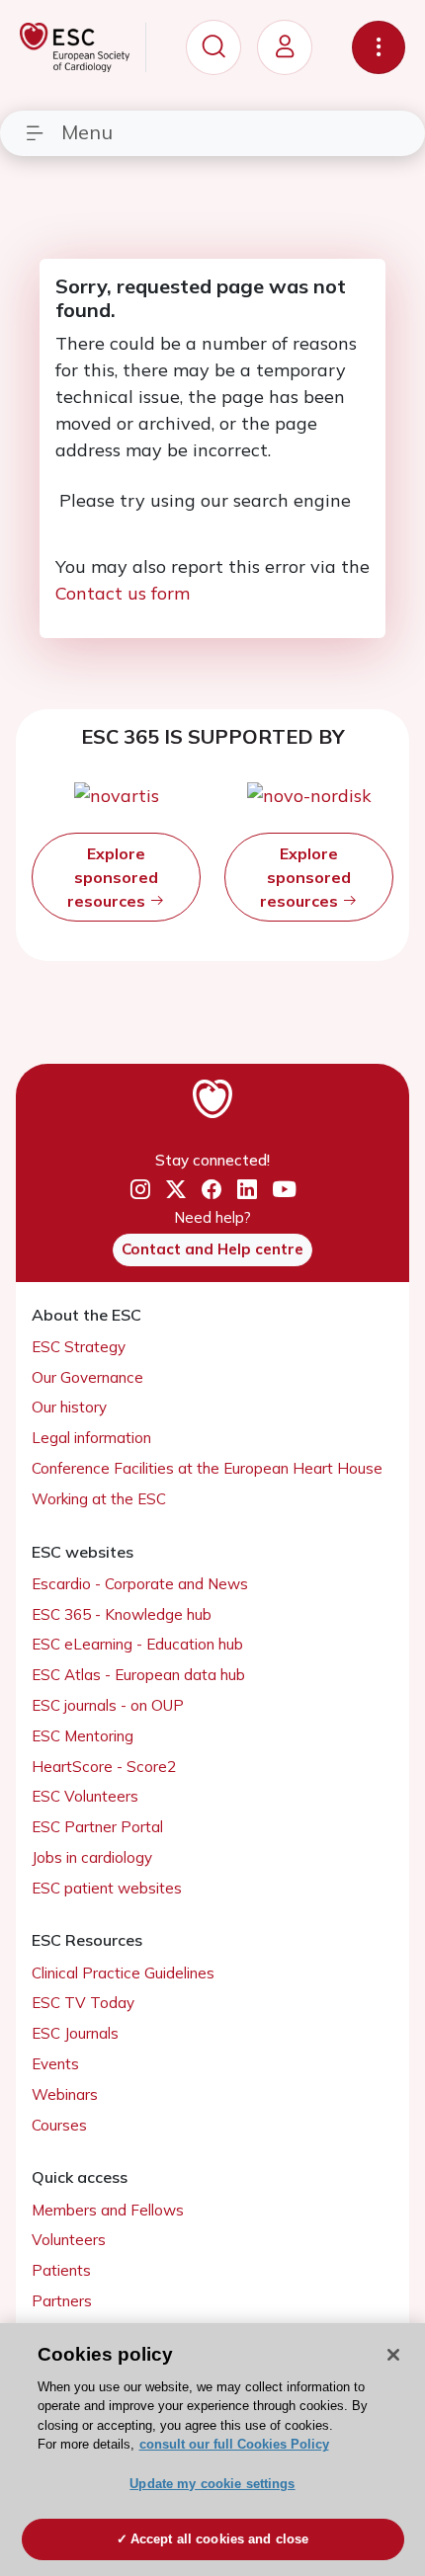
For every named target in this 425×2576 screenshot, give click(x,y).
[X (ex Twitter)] (176, 1189)
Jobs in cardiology (92, 1857)
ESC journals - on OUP (108, 1705)
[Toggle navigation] (379, 47)
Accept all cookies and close (220, 2539)
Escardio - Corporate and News (140, 1584)
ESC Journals (75, 2033)
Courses (59, 2125)
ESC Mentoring (83, 1736)
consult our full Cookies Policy (234, 2444)
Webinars (65, 2094)
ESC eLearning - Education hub (137, 1644)
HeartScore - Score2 (104, 1767)
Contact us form (123, 593)
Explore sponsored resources (113, 877)
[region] (212, 2450)
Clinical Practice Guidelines (123, 1973)
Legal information (91, 1438)
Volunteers (69, 2240)
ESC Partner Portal (97, 1827)
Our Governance (87, 1377)
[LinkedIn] (247, 1189)
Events (55, 2064)
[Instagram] (140, 1189)
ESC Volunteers (85, 1796)
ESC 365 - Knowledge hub (122, 1614)
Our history (69, 1407)
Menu (87, 132)
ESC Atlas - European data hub (138, 1675)
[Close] (393, 2355)
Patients (61, 2270)
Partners (62, 2301)
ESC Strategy (79, 1347)
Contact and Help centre (212, 1249)
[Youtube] (284, 1190)
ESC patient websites (107, 1888)
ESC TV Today (83, 2003)
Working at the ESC (99, 1499)
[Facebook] (212, 1189)
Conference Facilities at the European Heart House (207, 1468)
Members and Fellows (108, 2210)
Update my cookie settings (212, 2484)
